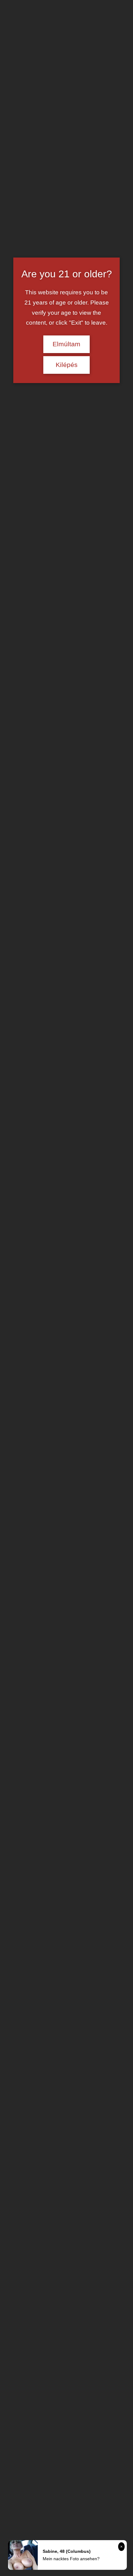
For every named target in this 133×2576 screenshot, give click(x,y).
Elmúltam (66, 344)
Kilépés (67, 365)
